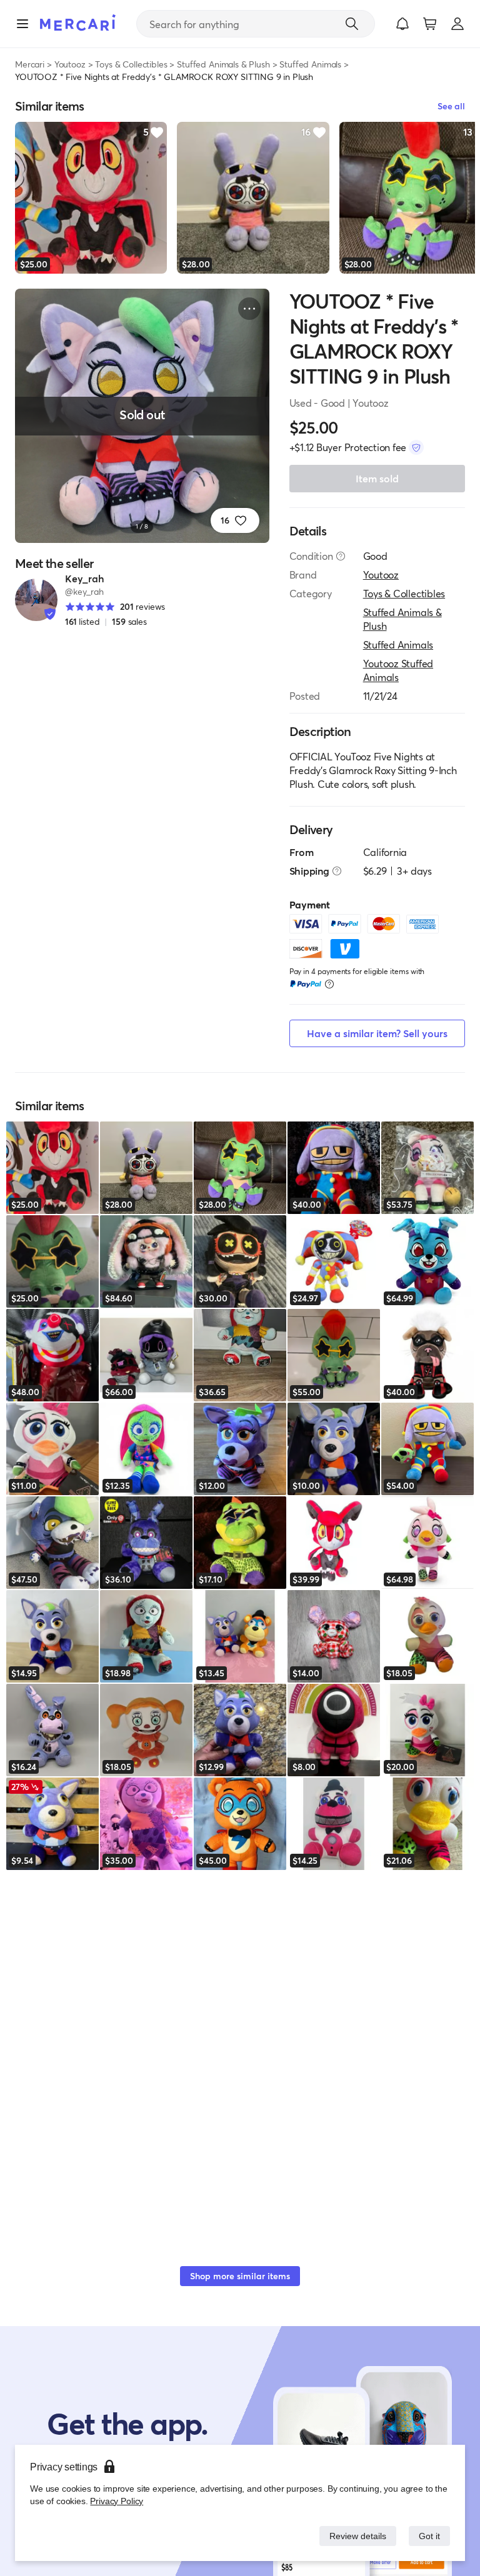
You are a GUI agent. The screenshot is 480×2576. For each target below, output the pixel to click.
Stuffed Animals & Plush (223, 64)
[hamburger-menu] (22, 24)
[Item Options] (249, 309)
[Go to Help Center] (341, 556)
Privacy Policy (115, 2501)
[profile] (457, 24)
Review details (354, 2536)
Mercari (30, 64)
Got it (428, 2536)
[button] (402, 24)
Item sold (377, 478)
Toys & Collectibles (131, 64)
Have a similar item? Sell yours (377, 1033)
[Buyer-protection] (416, 447)
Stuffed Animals (310, 64)
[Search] (352, 24)
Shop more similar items (240, 2276)
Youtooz (70, 64)
